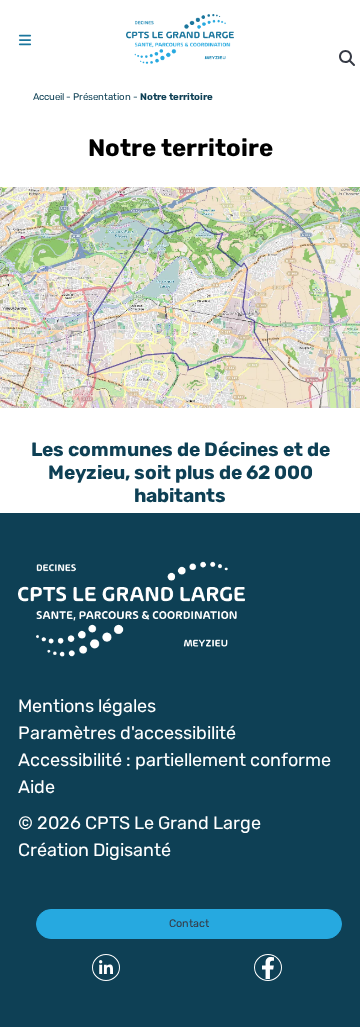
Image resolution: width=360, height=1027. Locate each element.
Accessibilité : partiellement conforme (174, 759)
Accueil (48, 96)
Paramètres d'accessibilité (127, 732)
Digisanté (132, 849)
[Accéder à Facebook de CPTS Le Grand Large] (268, 967)
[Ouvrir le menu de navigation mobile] (25, 40)
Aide (36, 786)
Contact (189, 922)
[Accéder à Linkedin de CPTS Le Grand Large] (106, 967)
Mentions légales (87, 705)
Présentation (102, 96)
